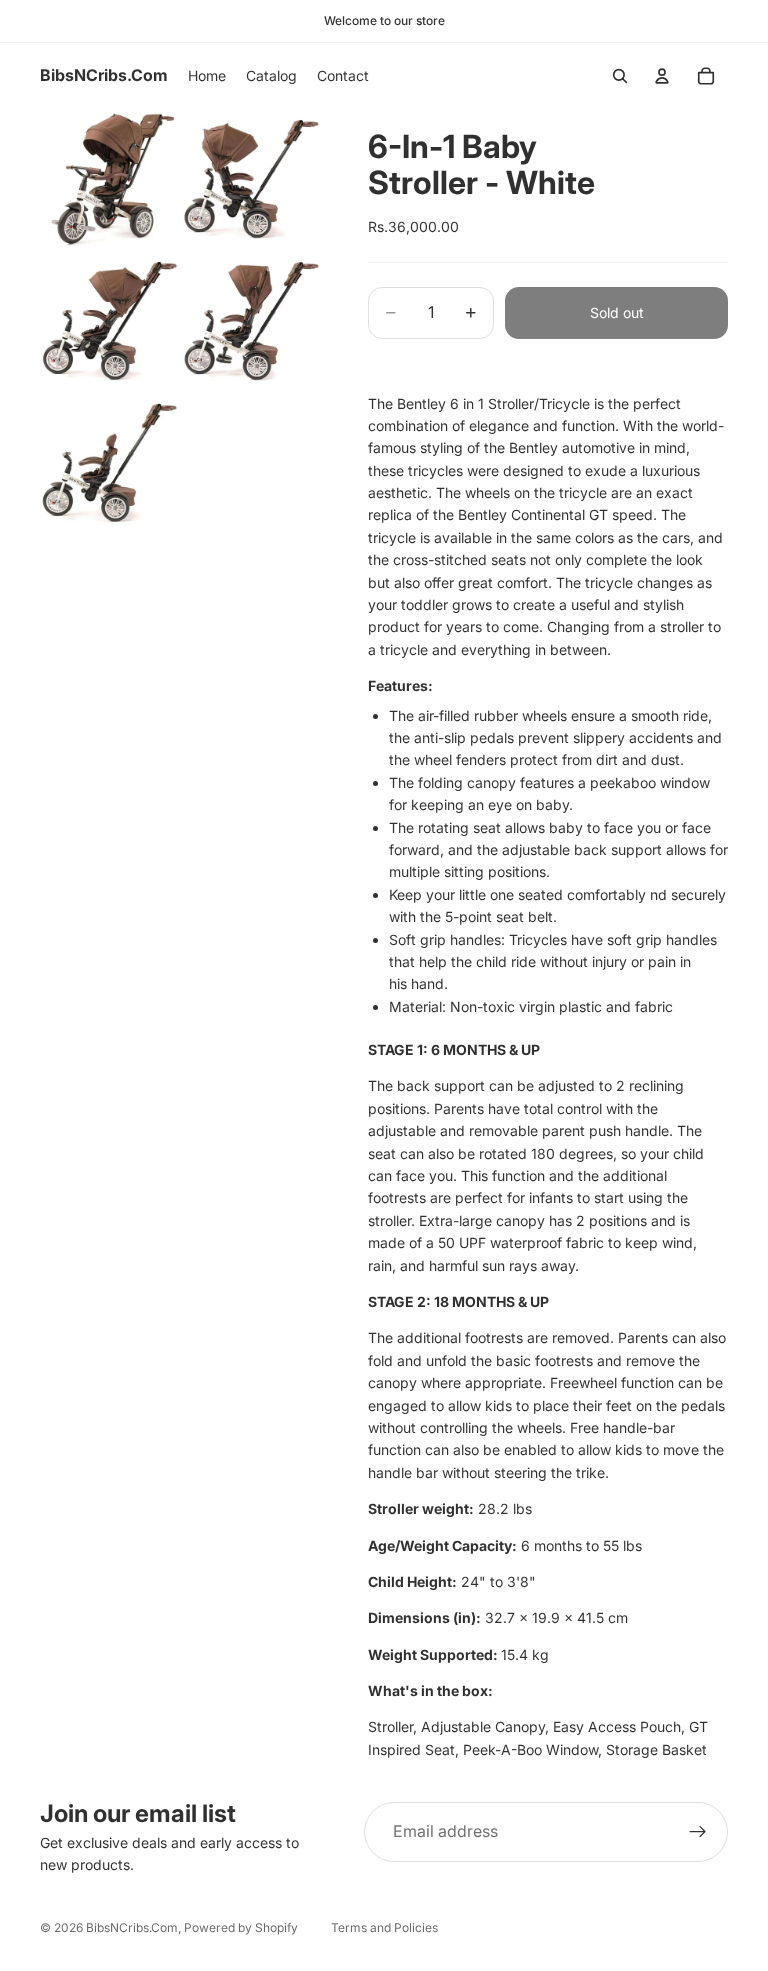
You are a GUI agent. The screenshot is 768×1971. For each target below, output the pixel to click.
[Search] (620, 76)
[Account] (662, 76)
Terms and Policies (384, 1927)
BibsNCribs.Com (132, 1927)
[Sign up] (698, 1832)
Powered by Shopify (241, 1927)
